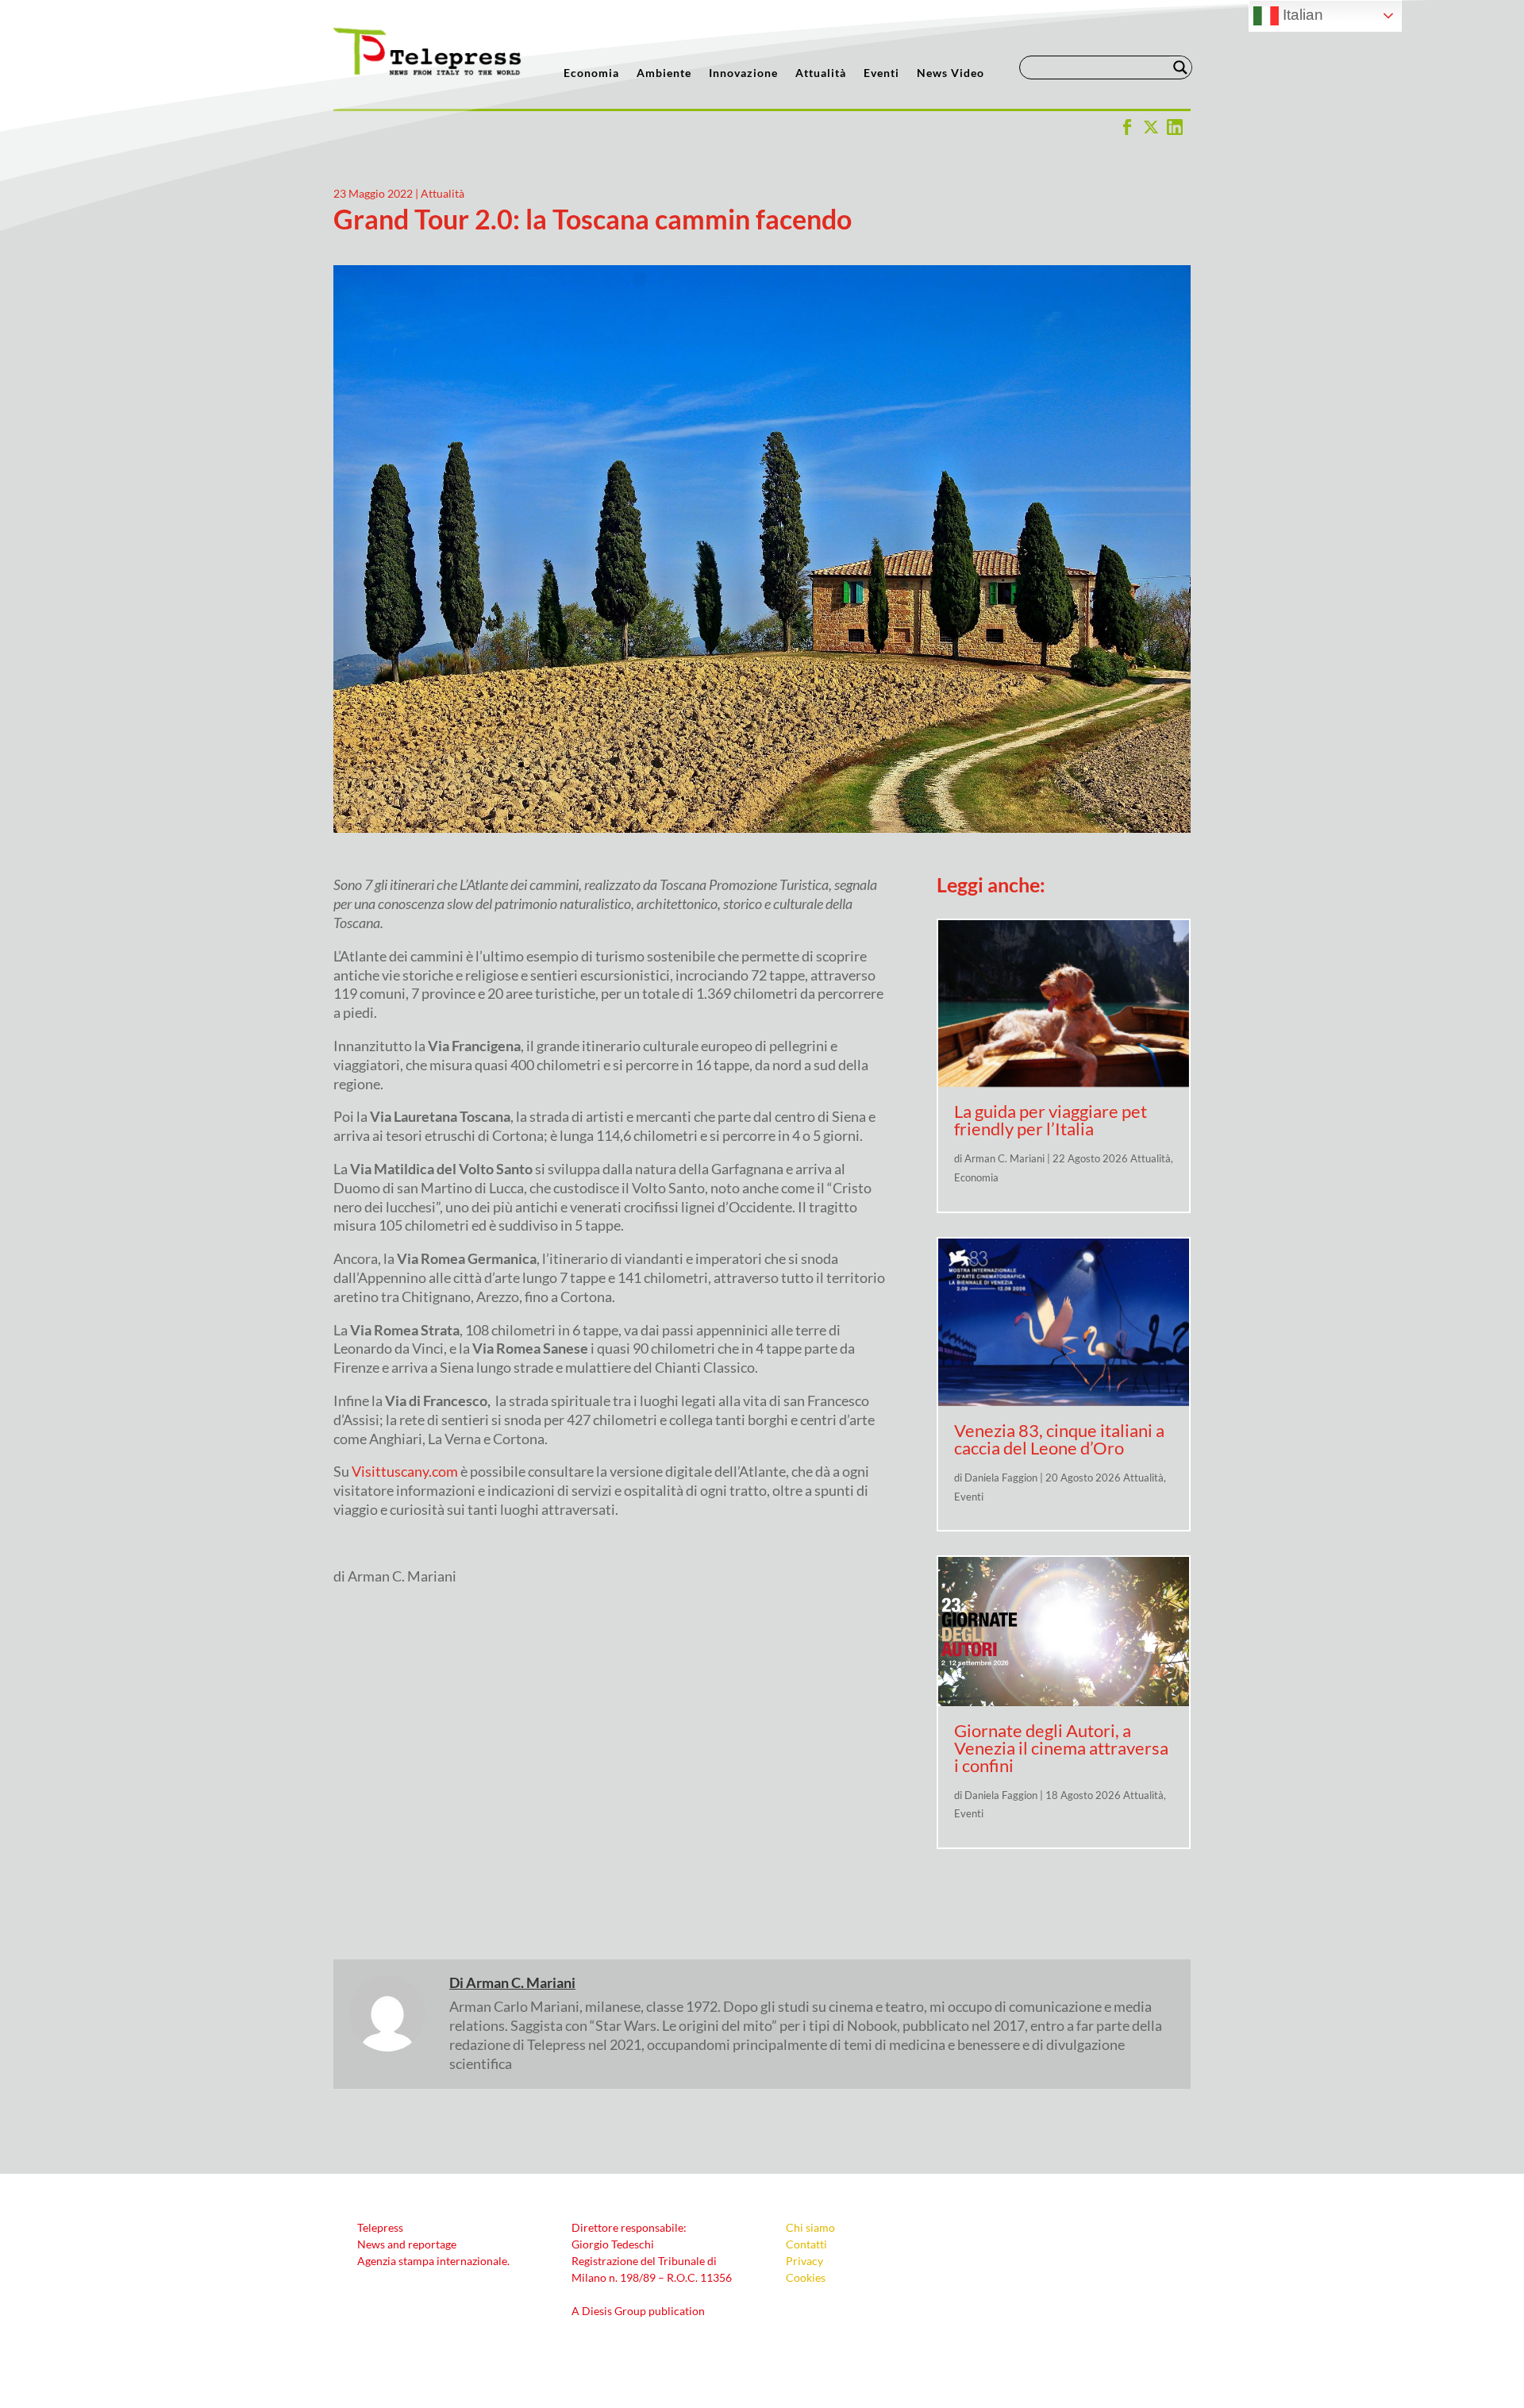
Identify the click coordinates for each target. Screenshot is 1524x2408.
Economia (591, 73)
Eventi (881, 73)
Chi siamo (810, 2227)
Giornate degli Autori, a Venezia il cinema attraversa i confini (1061, 1748)
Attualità (821, 73)
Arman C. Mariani (1004, 1158)
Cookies (806, 2277)
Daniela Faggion (1001, 1478)
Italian (1301, 15)
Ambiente (664, 73)
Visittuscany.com (405, 1471)
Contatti (806, 2244)
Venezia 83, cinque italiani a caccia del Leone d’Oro (1059, 1439)
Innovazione (743, 73)
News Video (951, 73)
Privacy (804, 2261)
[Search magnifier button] (1180, 67)
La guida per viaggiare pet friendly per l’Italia (1051, 1120)
